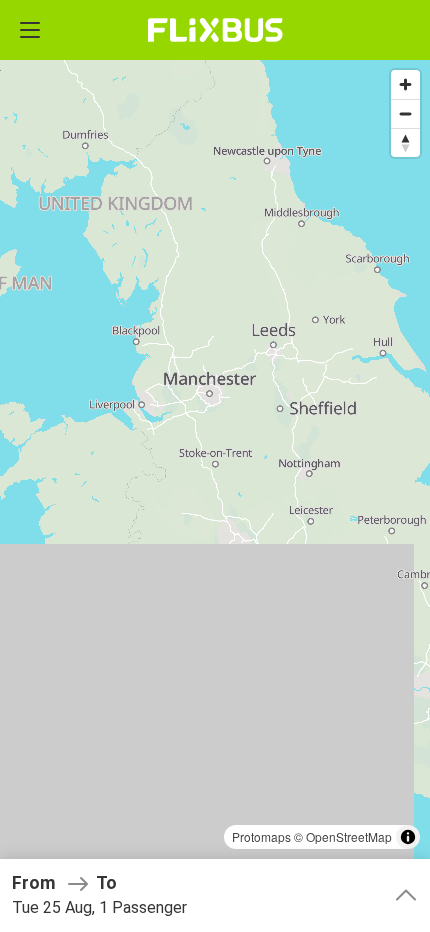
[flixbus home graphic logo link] (215, 30)
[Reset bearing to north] (405, 142)
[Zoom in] (405, 84)
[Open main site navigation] (30, 30)
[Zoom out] (405, 113)
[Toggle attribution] (408, 837)
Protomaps (261, 836)
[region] (215, 466)
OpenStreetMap (349, 836)
